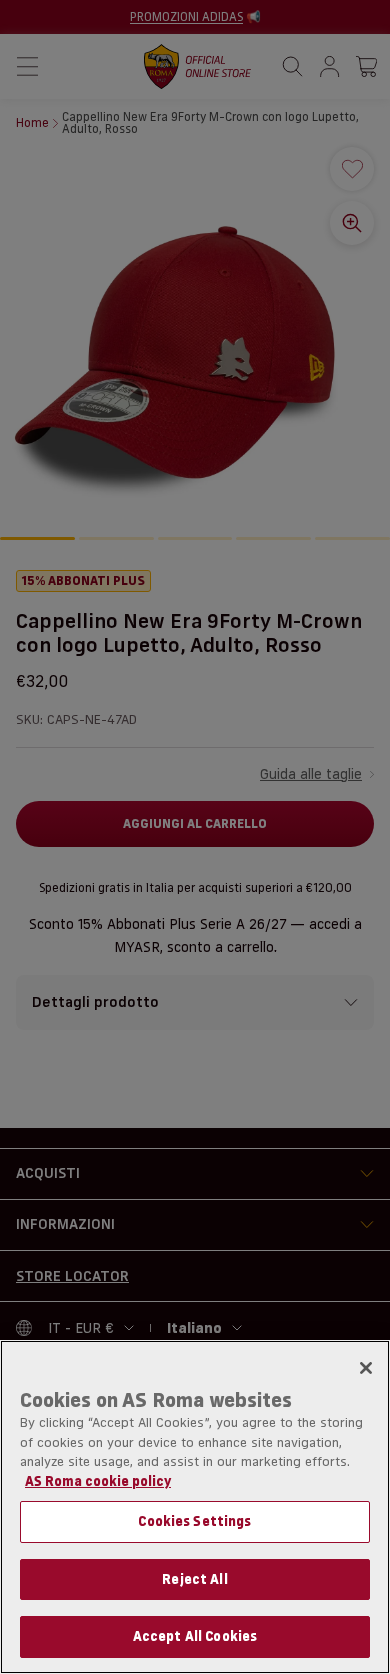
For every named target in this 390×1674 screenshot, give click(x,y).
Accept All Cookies (195, 1636)
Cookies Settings (194, 1521)
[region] (195, 1507)
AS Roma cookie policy (98, 1481)
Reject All (194, 1579)
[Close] (366, 1368)
